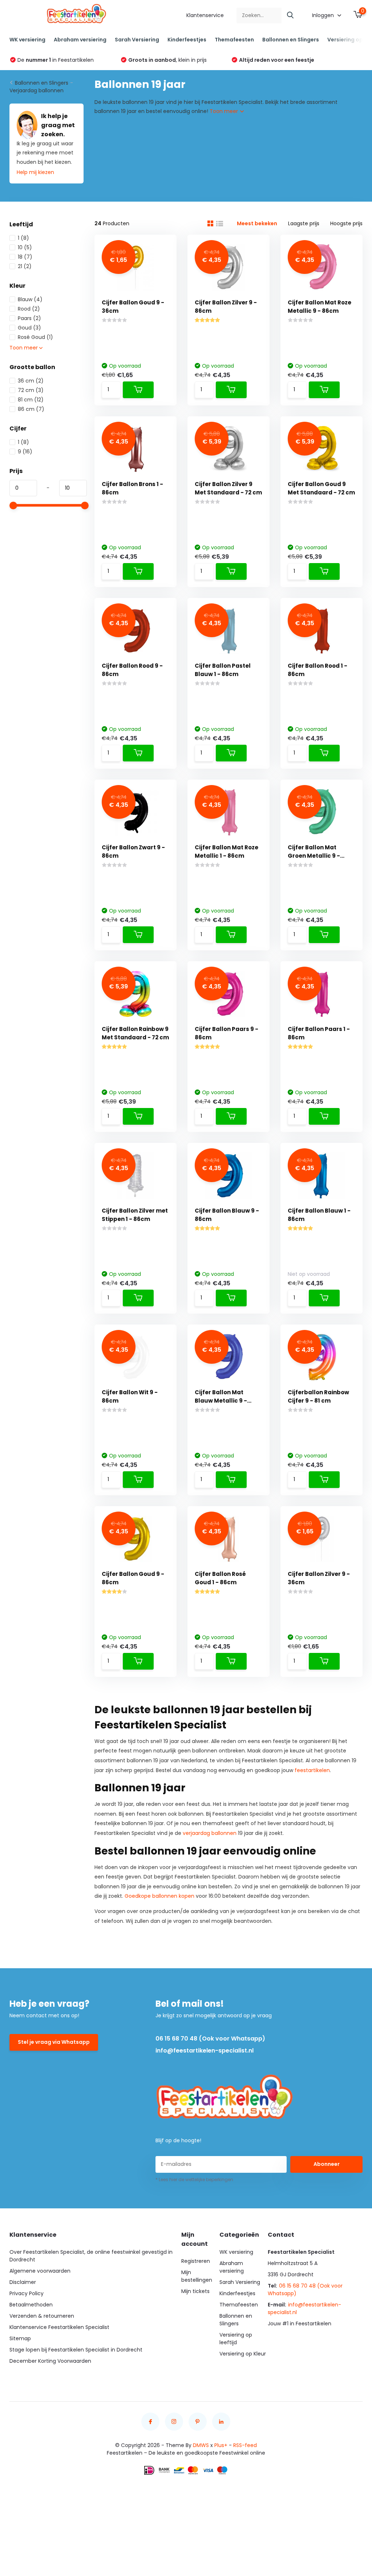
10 (25, 247)
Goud (29, 328)
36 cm (31, 381)
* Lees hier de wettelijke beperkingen (194, 2179)
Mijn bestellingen (197, 2276)
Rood (29, 309)
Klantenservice (205, 15)
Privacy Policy (27, 2293)
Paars (29, 318)
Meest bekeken (257, 223)
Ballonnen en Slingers (291, 40)
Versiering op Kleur (243, 2354)
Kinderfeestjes (187, 40)
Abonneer (327, 2164)
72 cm (31, 390)
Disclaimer (23, 2282)
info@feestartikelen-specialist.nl (205, 2051)
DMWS (201, 2445)
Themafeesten (234, 40)
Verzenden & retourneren (42, 2316)
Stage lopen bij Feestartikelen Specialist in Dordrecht (76, 2350)
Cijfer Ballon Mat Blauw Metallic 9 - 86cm (221, 1401)
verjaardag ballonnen (210, 1833)
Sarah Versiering (137, 40)
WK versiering (27, 40)
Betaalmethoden (31, 2305)
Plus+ (221, 2445)
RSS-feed (245, 2445)
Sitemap (20, 2338)
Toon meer (225, 111)
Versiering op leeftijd (236, 2339)
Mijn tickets (195, 2291)
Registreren (196, 2261)
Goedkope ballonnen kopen (159, 1896)
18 (25, 257)
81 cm (31, 400)
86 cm (31, 409)
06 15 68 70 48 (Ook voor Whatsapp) (210, 2039)
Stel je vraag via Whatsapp (54, 2042)
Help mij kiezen (35, 172)
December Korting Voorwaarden (50, 2361)
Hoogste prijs (346, 223)
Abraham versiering (80, 40)
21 (25, 266)
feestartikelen (312, 1770)
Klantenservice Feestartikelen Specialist (59, 2327)
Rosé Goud (35, 337)
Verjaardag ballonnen (37, 90)
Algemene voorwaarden (40, 2271)
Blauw (30, 299)
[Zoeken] (291, 15)
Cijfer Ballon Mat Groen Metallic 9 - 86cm (314, 856)
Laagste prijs (304, 223)
